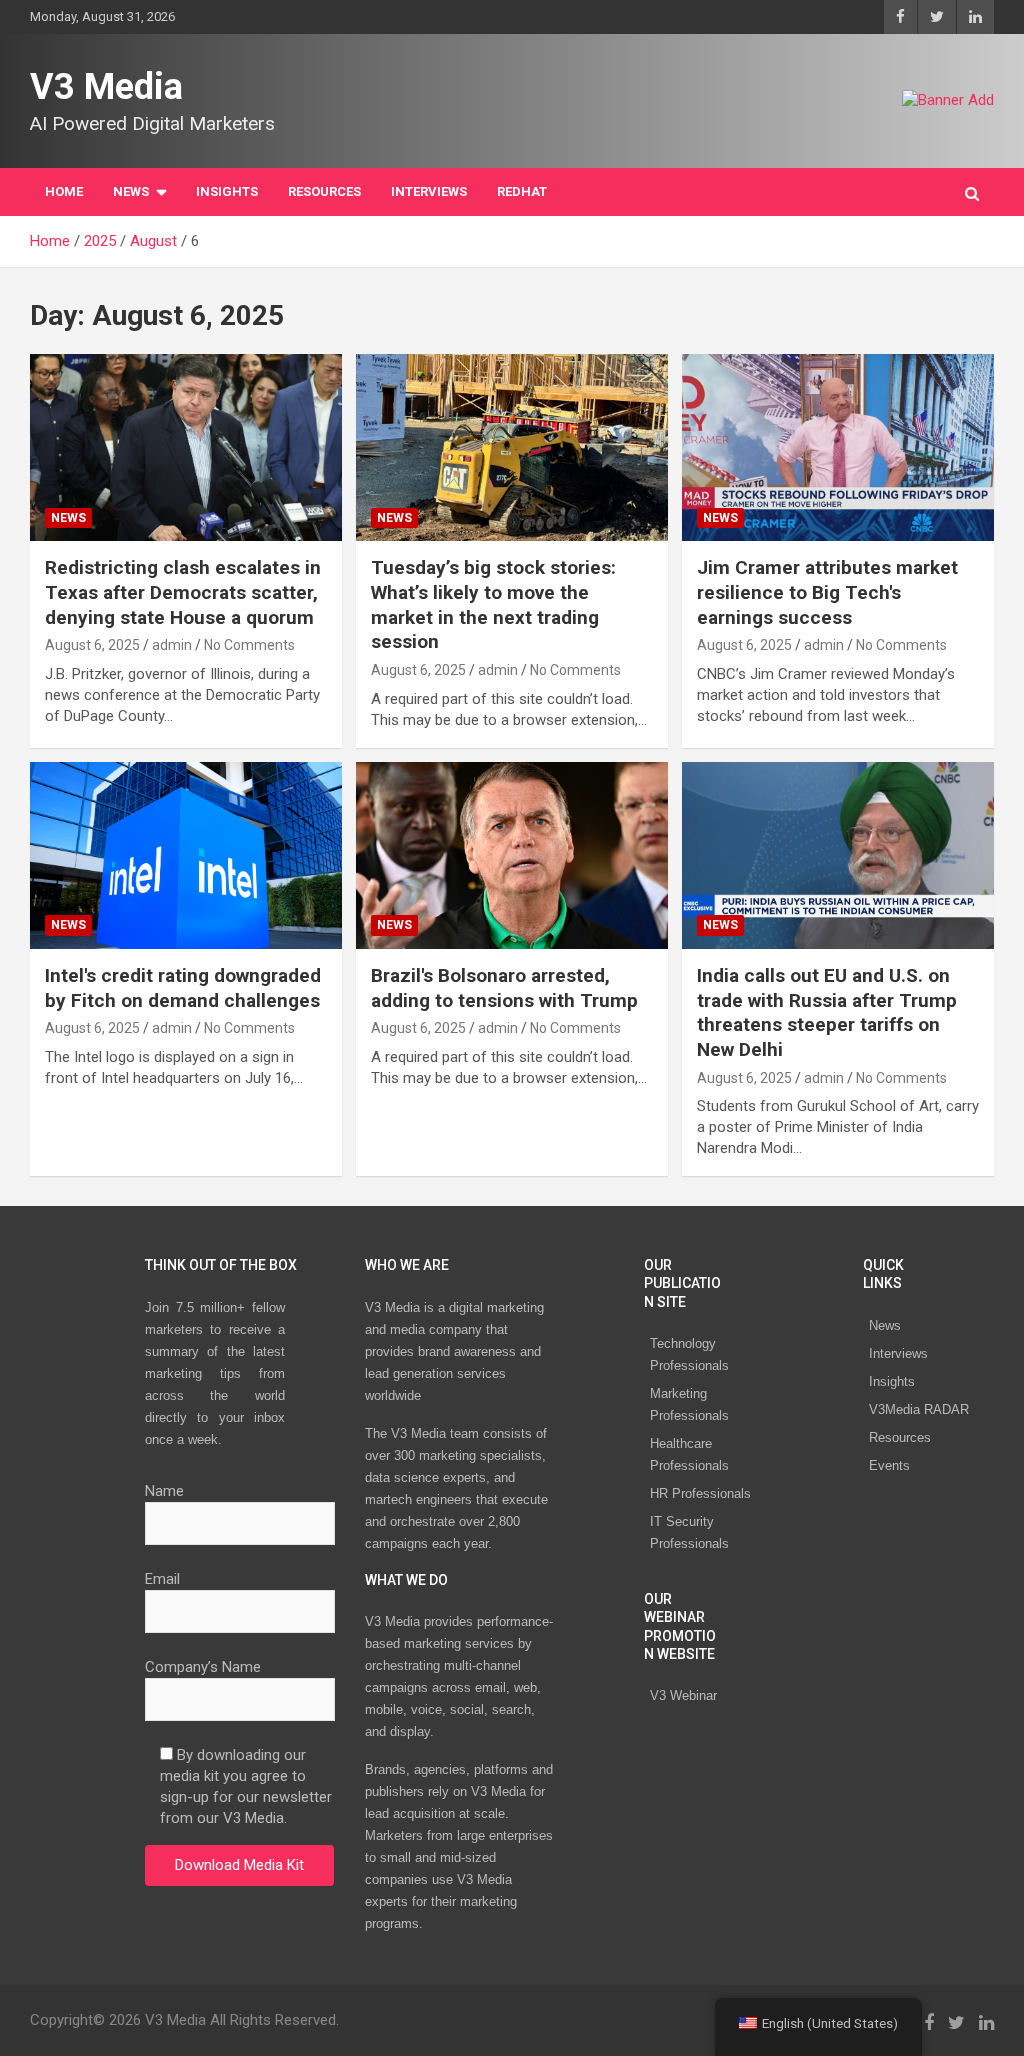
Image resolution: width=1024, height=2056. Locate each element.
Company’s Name (203, 1667)
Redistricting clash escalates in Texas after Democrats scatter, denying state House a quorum (183, 592)
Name (164, 1491)
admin (172, 645)
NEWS (131, 191)
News (885, 1325)
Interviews (898, 1353)
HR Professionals (700, 1493)
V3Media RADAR (919, 1409)
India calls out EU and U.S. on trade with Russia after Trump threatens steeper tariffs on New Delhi (827, 1012)
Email (162, 1579)
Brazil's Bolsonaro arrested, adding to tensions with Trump (504, 988)
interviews (429, 191)
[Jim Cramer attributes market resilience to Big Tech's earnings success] (838, 448)
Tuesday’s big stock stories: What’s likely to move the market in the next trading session (493, 604)
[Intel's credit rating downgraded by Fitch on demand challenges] (186, 855)
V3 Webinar (683, 1695)
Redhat (522, 191)
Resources (324, 191)
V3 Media (106, 87)
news (68, 518)
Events (889, 1465)
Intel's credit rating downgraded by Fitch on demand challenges (183, 988)
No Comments (249, 645)
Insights (227, 191)
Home (64, 191)
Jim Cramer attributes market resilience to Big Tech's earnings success (827, 592)
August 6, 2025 (92, 645)
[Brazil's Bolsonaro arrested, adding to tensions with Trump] (512, 855)
